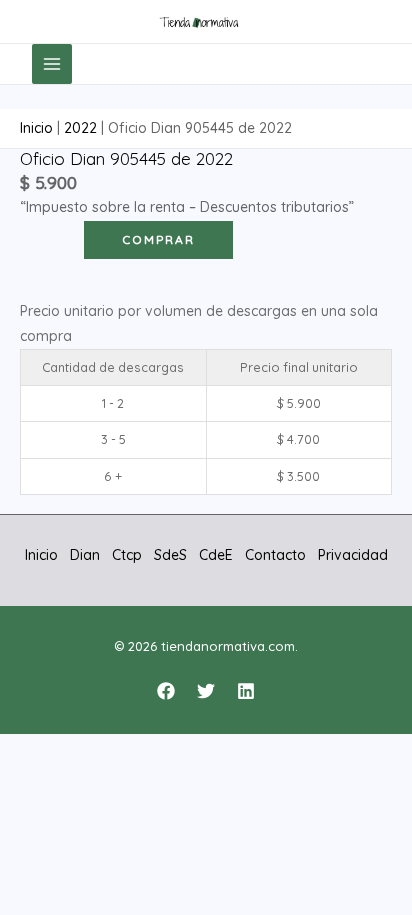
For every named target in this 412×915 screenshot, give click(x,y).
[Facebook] (166, 691)
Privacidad (353, 555)
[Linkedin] (246, 691)
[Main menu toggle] (52, 64)
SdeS (170, 555)
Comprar (158, 239)
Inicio (36, 128)
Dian (85, 555)
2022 (80, 128)
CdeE (216, 555)
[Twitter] (206, 691)
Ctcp (127, 555)
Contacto (275, 555)
